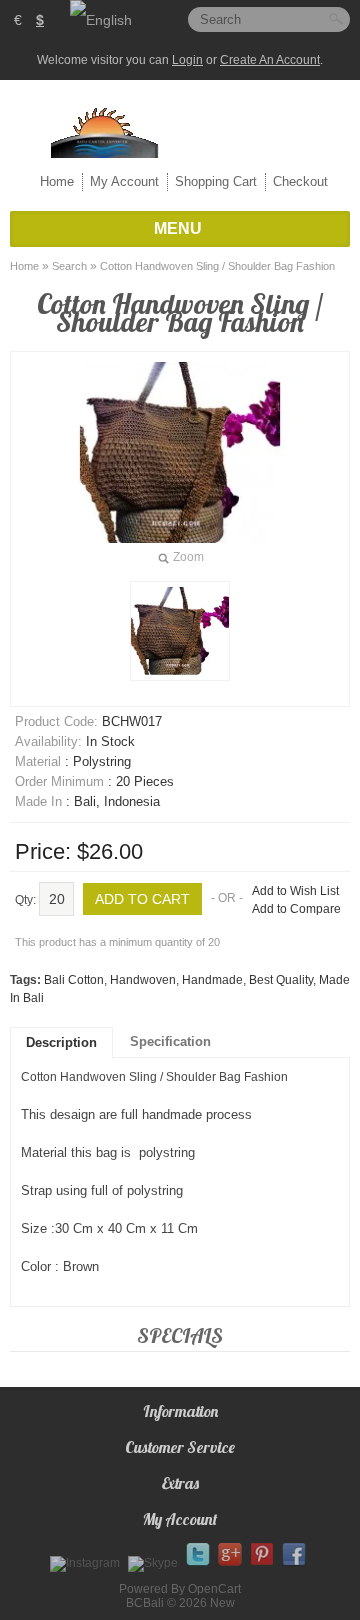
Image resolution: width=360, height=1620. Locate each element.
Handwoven (143, 980)
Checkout (300, 181)
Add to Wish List (295, 891)
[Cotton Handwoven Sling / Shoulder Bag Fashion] (180, 631)
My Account (124, 181)
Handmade (212, 980)
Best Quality (281, 980)
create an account (270, 60)
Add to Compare (296, 909)
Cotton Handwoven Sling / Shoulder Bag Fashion (217, 266)
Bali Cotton (74, 980)
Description (61, 1042)
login (187, 60)
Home (57, 181)
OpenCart (214, 1589)
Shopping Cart (216, 181)
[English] (101, 20)
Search (69, 266)
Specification (170, 1041)
